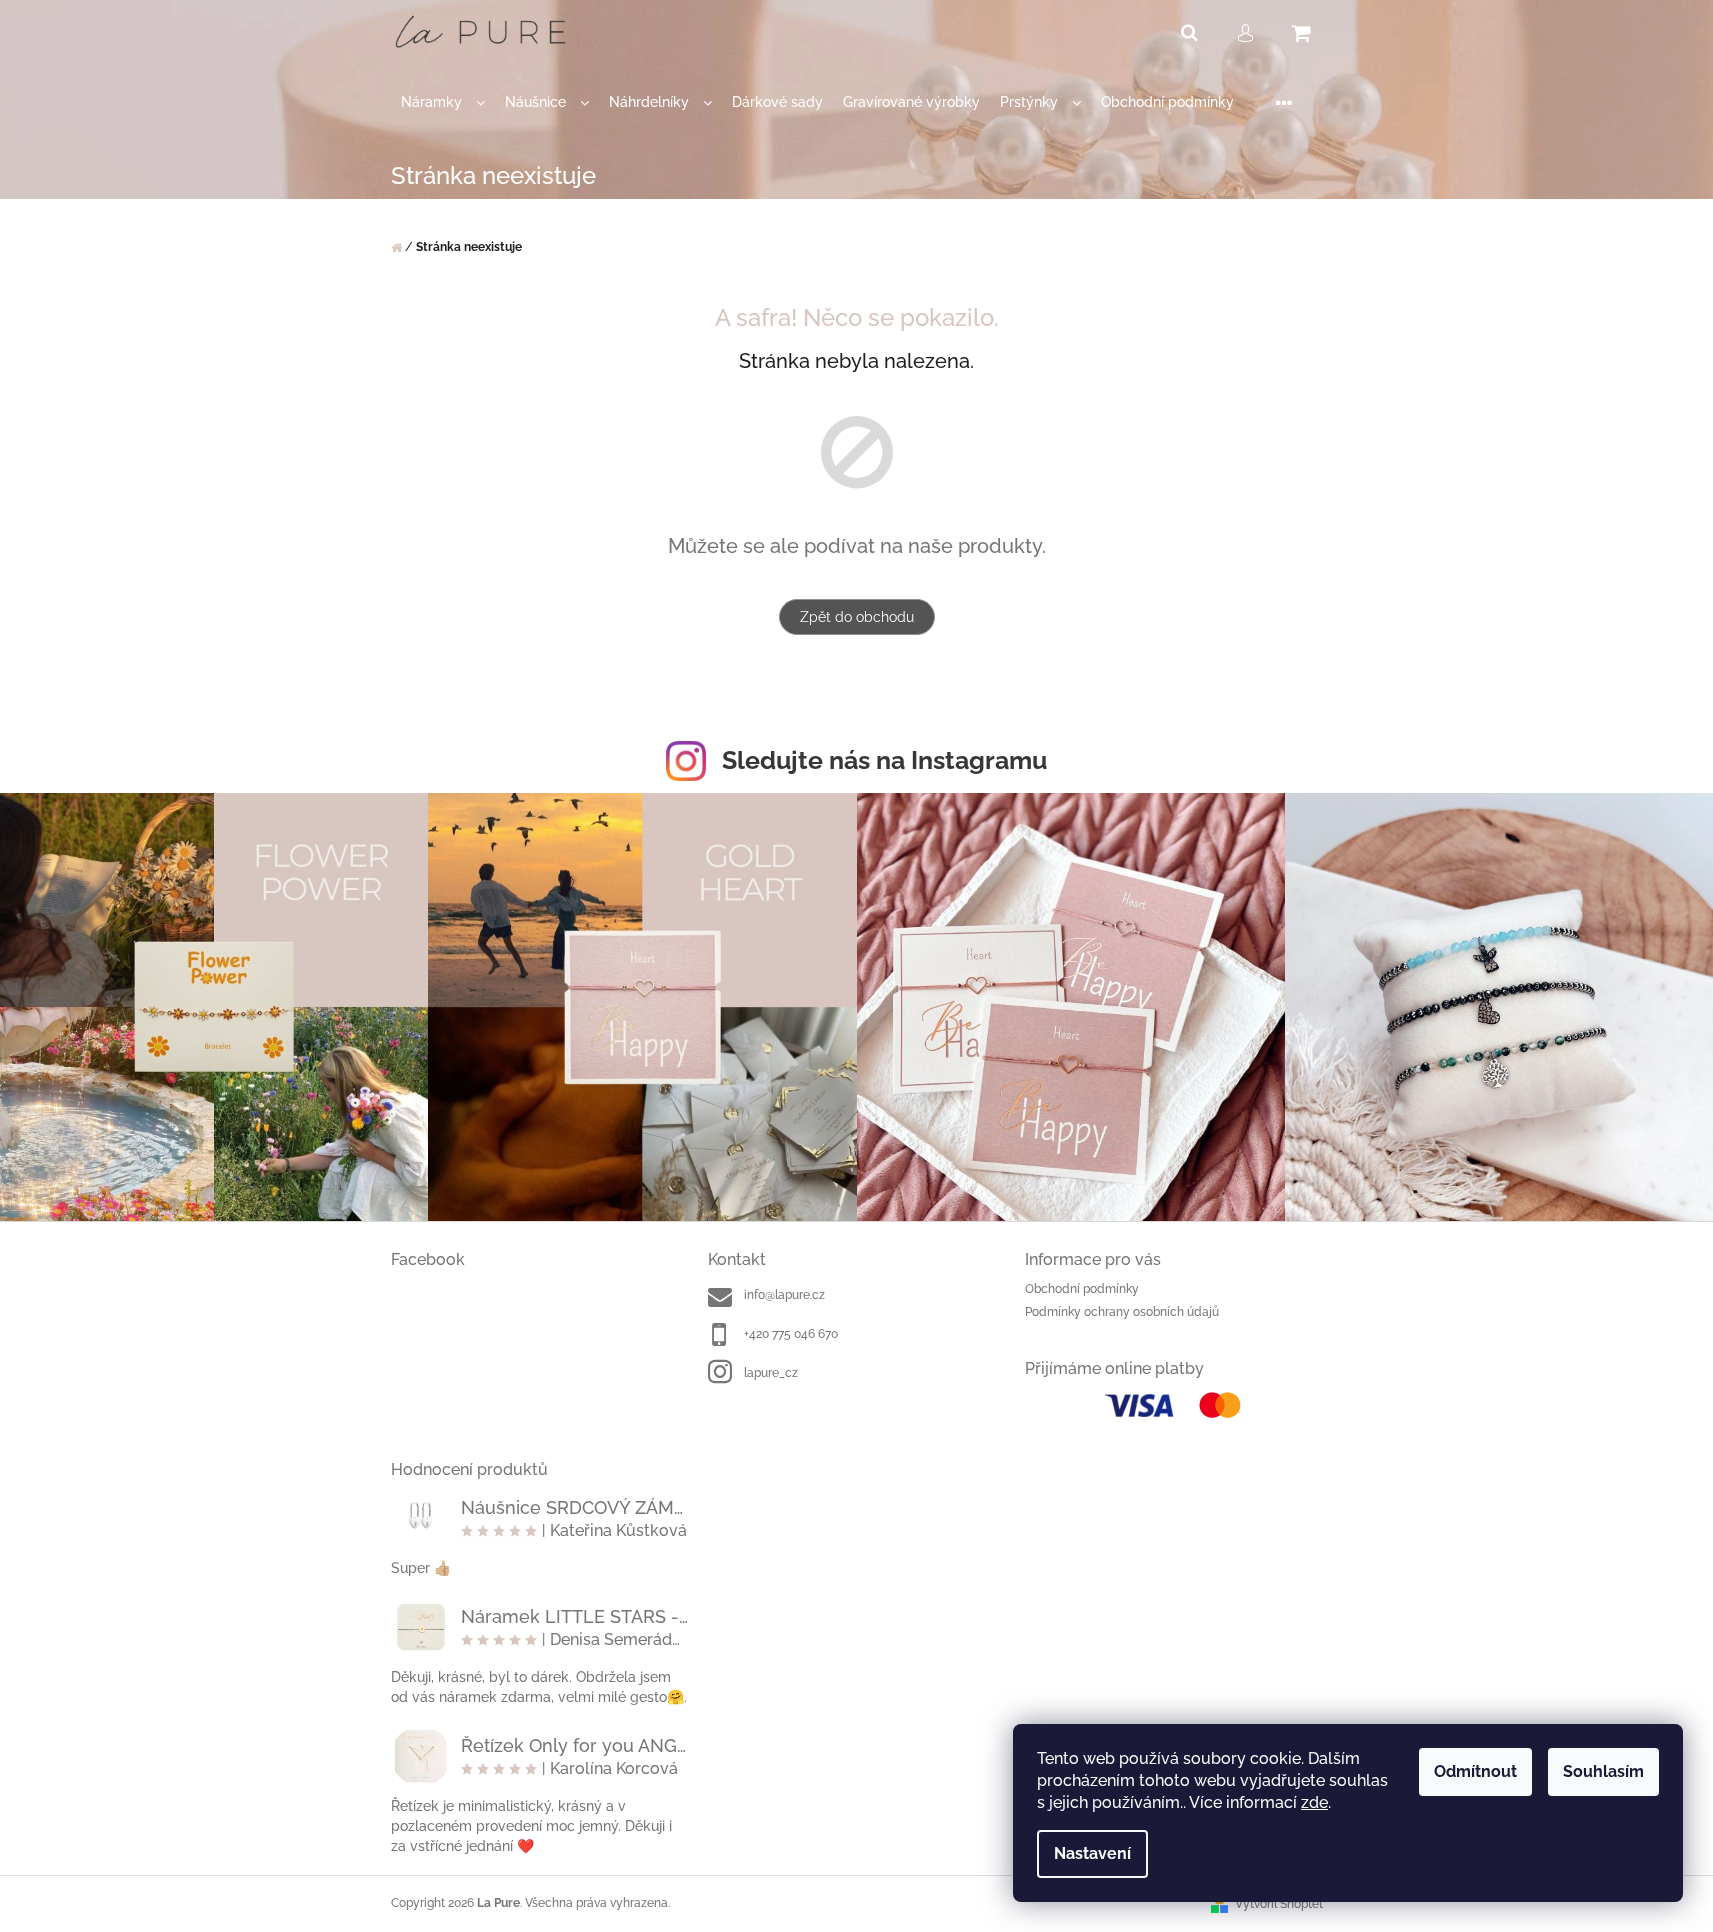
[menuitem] (443, 102)
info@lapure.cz (784, 1295)
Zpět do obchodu (857, 617)
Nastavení (1092, 1853)
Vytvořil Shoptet (1279, 1904)
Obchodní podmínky (1082, 1289)
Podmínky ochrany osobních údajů (1122, 1312)
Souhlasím (1603, 1771)
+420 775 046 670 (791, 1334)
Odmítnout (1475, 1771)
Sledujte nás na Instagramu (884, 760)
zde (1314, 1802)
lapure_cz (771, 1373)
